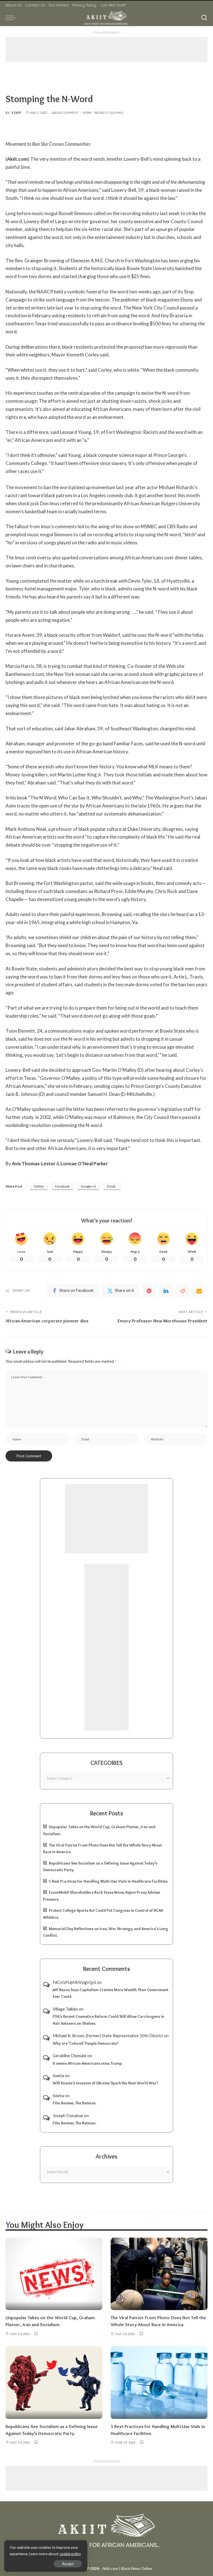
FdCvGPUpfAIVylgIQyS (74, 1982)
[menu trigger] (12, 18)
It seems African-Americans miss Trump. (88, 2063)
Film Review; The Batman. (75, 2103)
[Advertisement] (106, 49)
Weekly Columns (109, 113)
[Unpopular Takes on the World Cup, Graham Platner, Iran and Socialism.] (54, 2274)
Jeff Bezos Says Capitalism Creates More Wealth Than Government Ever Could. (111, 1993)
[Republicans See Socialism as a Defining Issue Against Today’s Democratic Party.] (54, 2383)
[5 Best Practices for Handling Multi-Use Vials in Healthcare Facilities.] (159, 2383)
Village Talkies (65, 2009)
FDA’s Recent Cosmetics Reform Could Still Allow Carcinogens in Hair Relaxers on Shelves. (108, 2020)
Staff (17, 113)
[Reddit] (182, 1291)
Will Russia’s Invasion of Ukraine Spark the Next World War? (106, 2083)
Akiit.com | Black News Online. (127, 2569)
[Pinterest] (149, 1291)
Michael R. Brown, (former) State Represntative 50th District (108, 2036)
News (87, 113)
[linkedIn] (166, 1291)
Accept (68, 2564)
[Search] (204, 18)
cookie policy (70, 2554)
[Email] (199, 1291)
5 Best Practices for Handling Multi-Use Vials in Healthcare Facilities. (109, 1881)
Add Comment (66, 113)
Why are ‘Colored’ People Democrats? (86, 2043)
